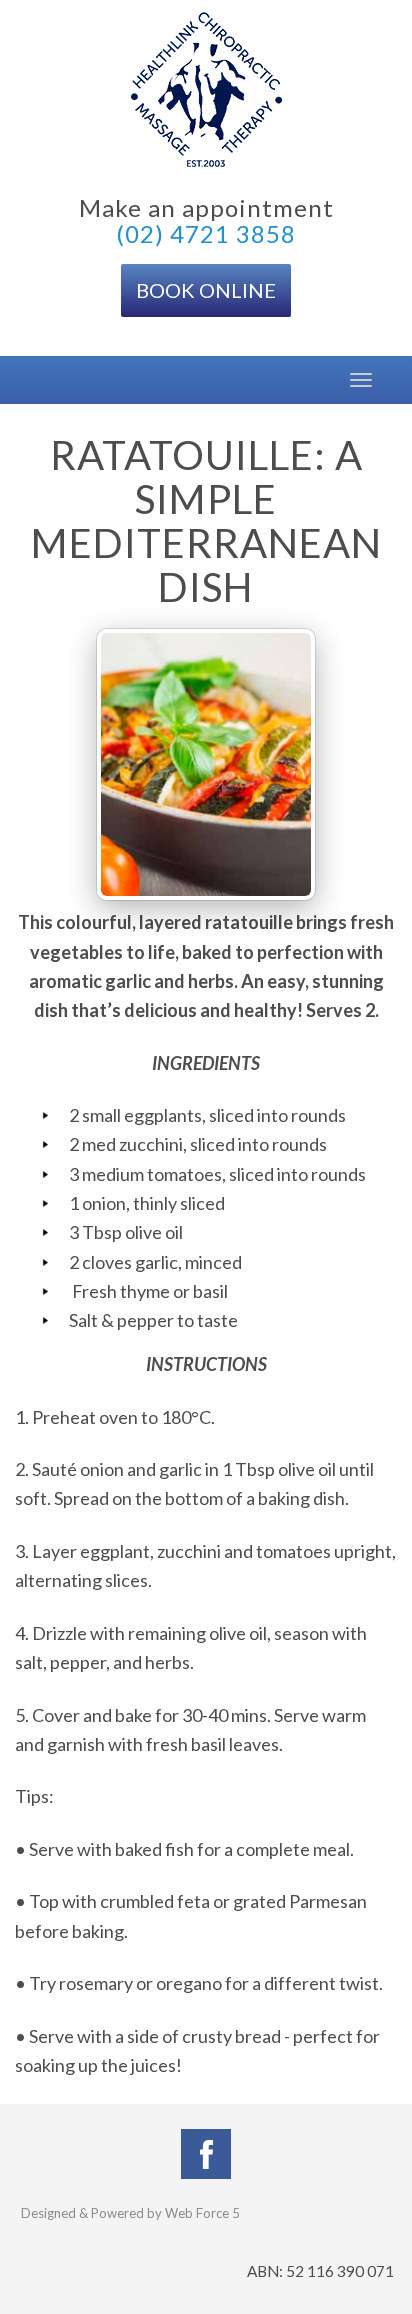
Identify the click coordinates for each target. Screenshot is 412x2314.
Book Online (206, 290)
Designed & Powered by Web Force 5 (130, 2213)
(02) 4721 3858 (206, 233)
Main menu (30, 380)
